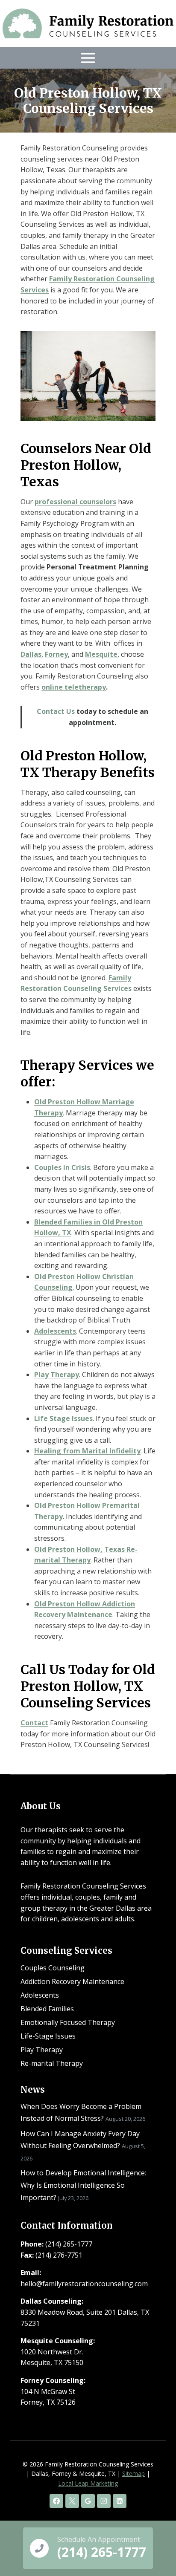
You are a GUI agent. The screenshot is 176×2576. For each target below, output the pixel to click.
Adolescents (40, 1995)
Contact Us (56, 711)
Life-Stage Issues (48, 2036)
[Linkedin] (120, 2501)
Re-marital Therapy (52, 2063)
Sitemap (133, 2473)
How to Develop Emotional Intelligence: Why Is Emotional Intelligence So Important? (83, 2185)
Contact (34, 1723)
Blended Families (47, 2009)
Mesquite (101, 654)
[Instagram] (104, 2501)
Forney (56, 654)
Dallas (31, 654)
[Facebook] (56, 2501)
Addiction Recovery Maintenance (72, 1981)
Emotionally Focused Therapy (68, 2022)
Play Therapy (57, 1375)
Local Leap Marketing (88, 2483)
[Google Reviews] (88, 2501)
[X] (72, 2501)
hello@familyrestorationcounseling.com (84, 2284)
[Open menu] (88, 58)
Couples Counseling (53, 1968)
